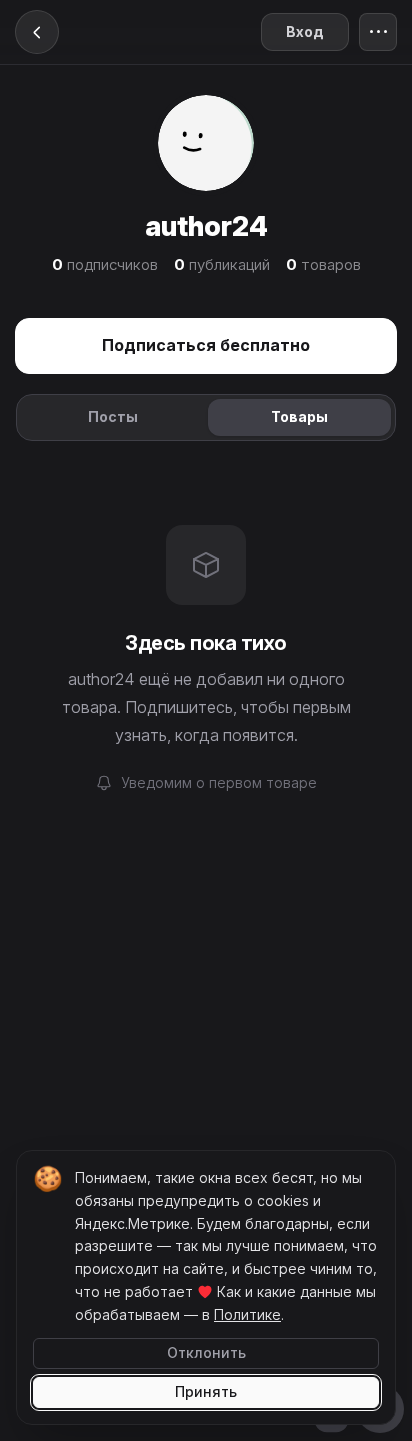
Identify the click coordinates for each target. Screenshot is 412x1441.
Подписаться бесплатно (206, 345)
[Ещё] (378, 32)
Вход (305, 31)
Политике (247, 1314)
